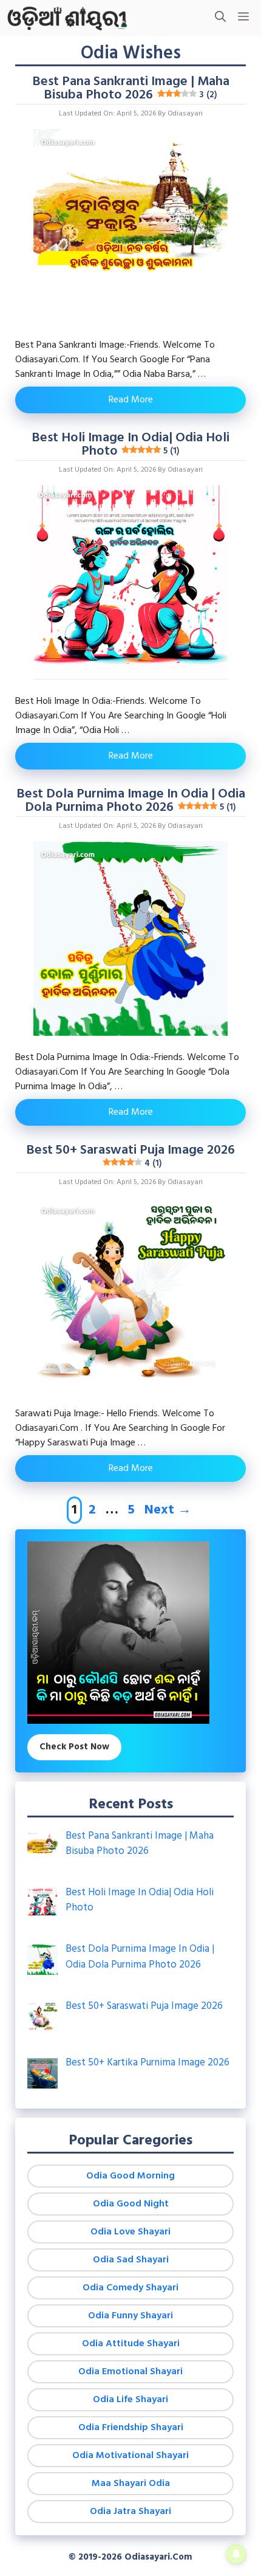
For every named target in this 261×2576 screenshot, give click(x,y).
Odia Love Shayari (130, 2232)
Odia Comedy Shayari (130, 2288)
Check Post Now (74, 1747)
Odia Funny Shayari (130, 2316)
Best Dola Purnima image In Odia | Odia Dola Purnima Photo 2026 (131, 801)
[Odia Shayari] (67, 18)
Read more (131, 400)
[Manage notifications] (236, 2554)
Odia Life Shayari (130, 2400)
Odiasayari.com (158, 2557)
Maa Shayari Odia (131, 2484)
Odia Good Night (131, 2204)
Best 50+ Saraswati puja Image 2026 (130, 1155)
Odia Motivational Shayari (130, 2456)
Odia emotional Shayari (130, 2372)
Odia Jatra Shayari (130, 2512)
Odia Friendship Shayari (131, 2428)
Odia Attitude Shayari (131, 2344)
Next (168, 1510)
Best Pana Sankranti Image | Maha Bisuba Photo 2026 (131, 88)
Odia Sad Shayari (131, 2260)
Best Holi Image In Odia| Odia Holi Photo (130, 445)
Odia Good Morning (130, 2176)
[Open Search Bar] (220, 18)
